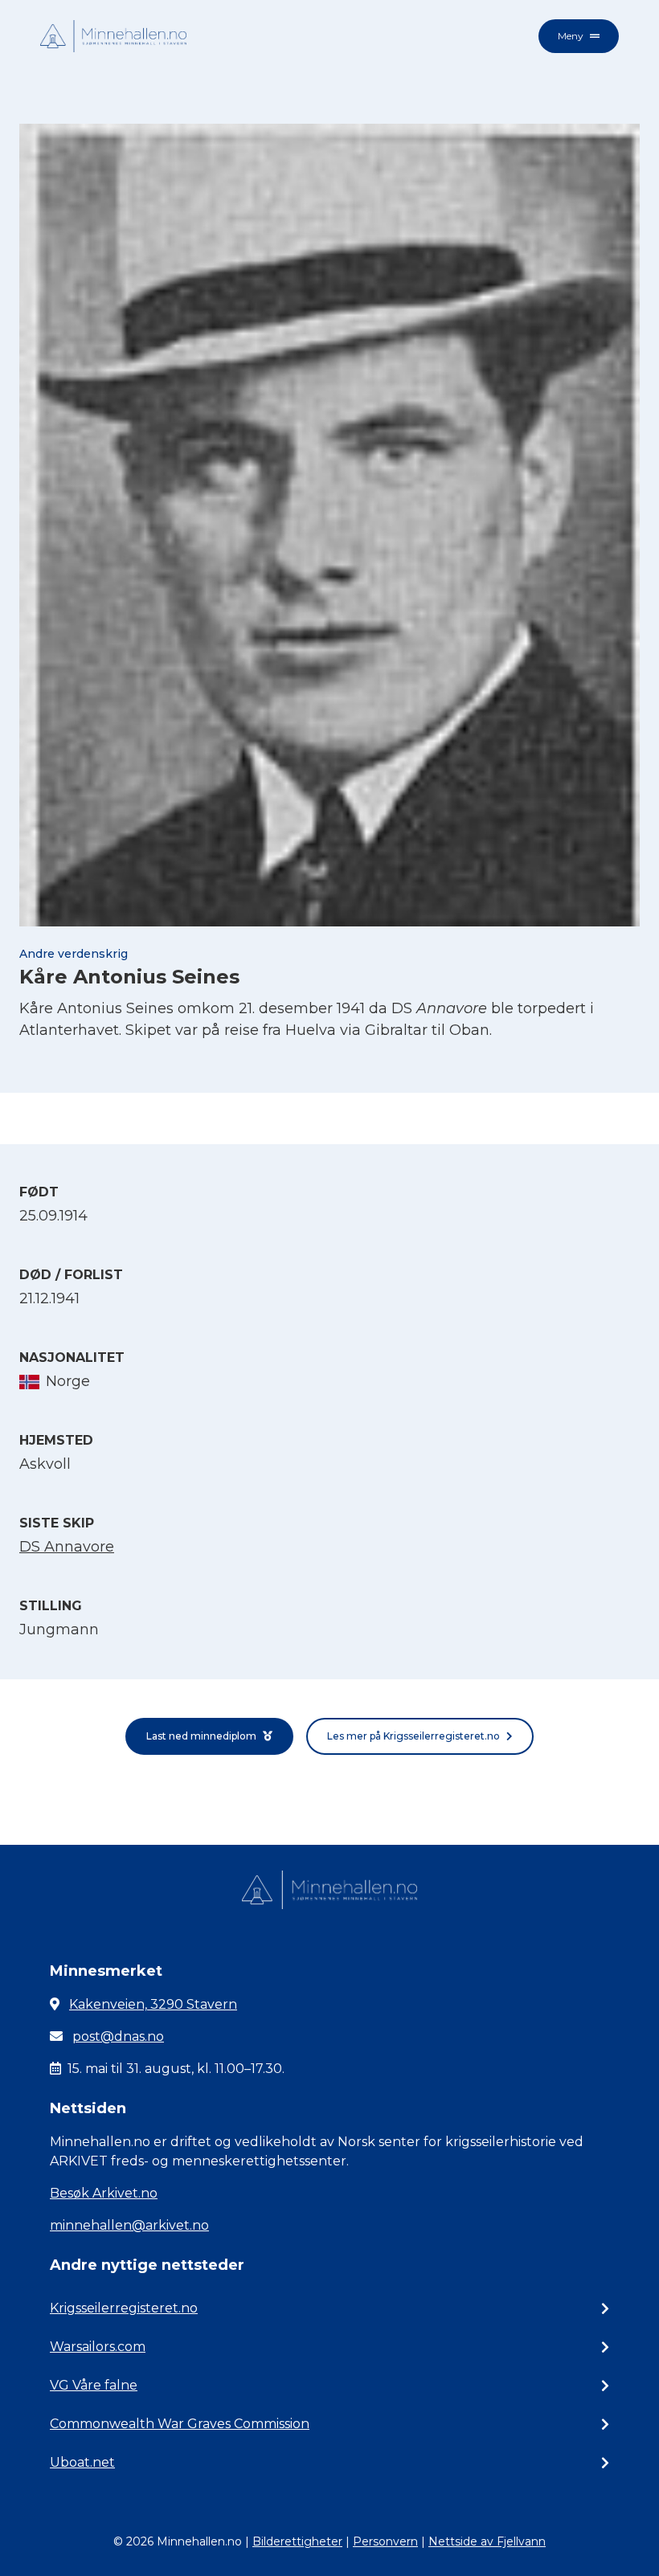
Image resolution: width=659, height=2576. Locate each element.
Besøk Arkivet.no (104, 2193)
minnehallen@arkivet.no (129, 2225)
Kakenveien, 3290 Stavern (153, 2004)
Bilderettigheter (297, 2541)
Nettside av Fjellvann (487, 2541)
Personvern (385, 2541)
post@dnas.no (118, 2036)
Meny (571, 36)
